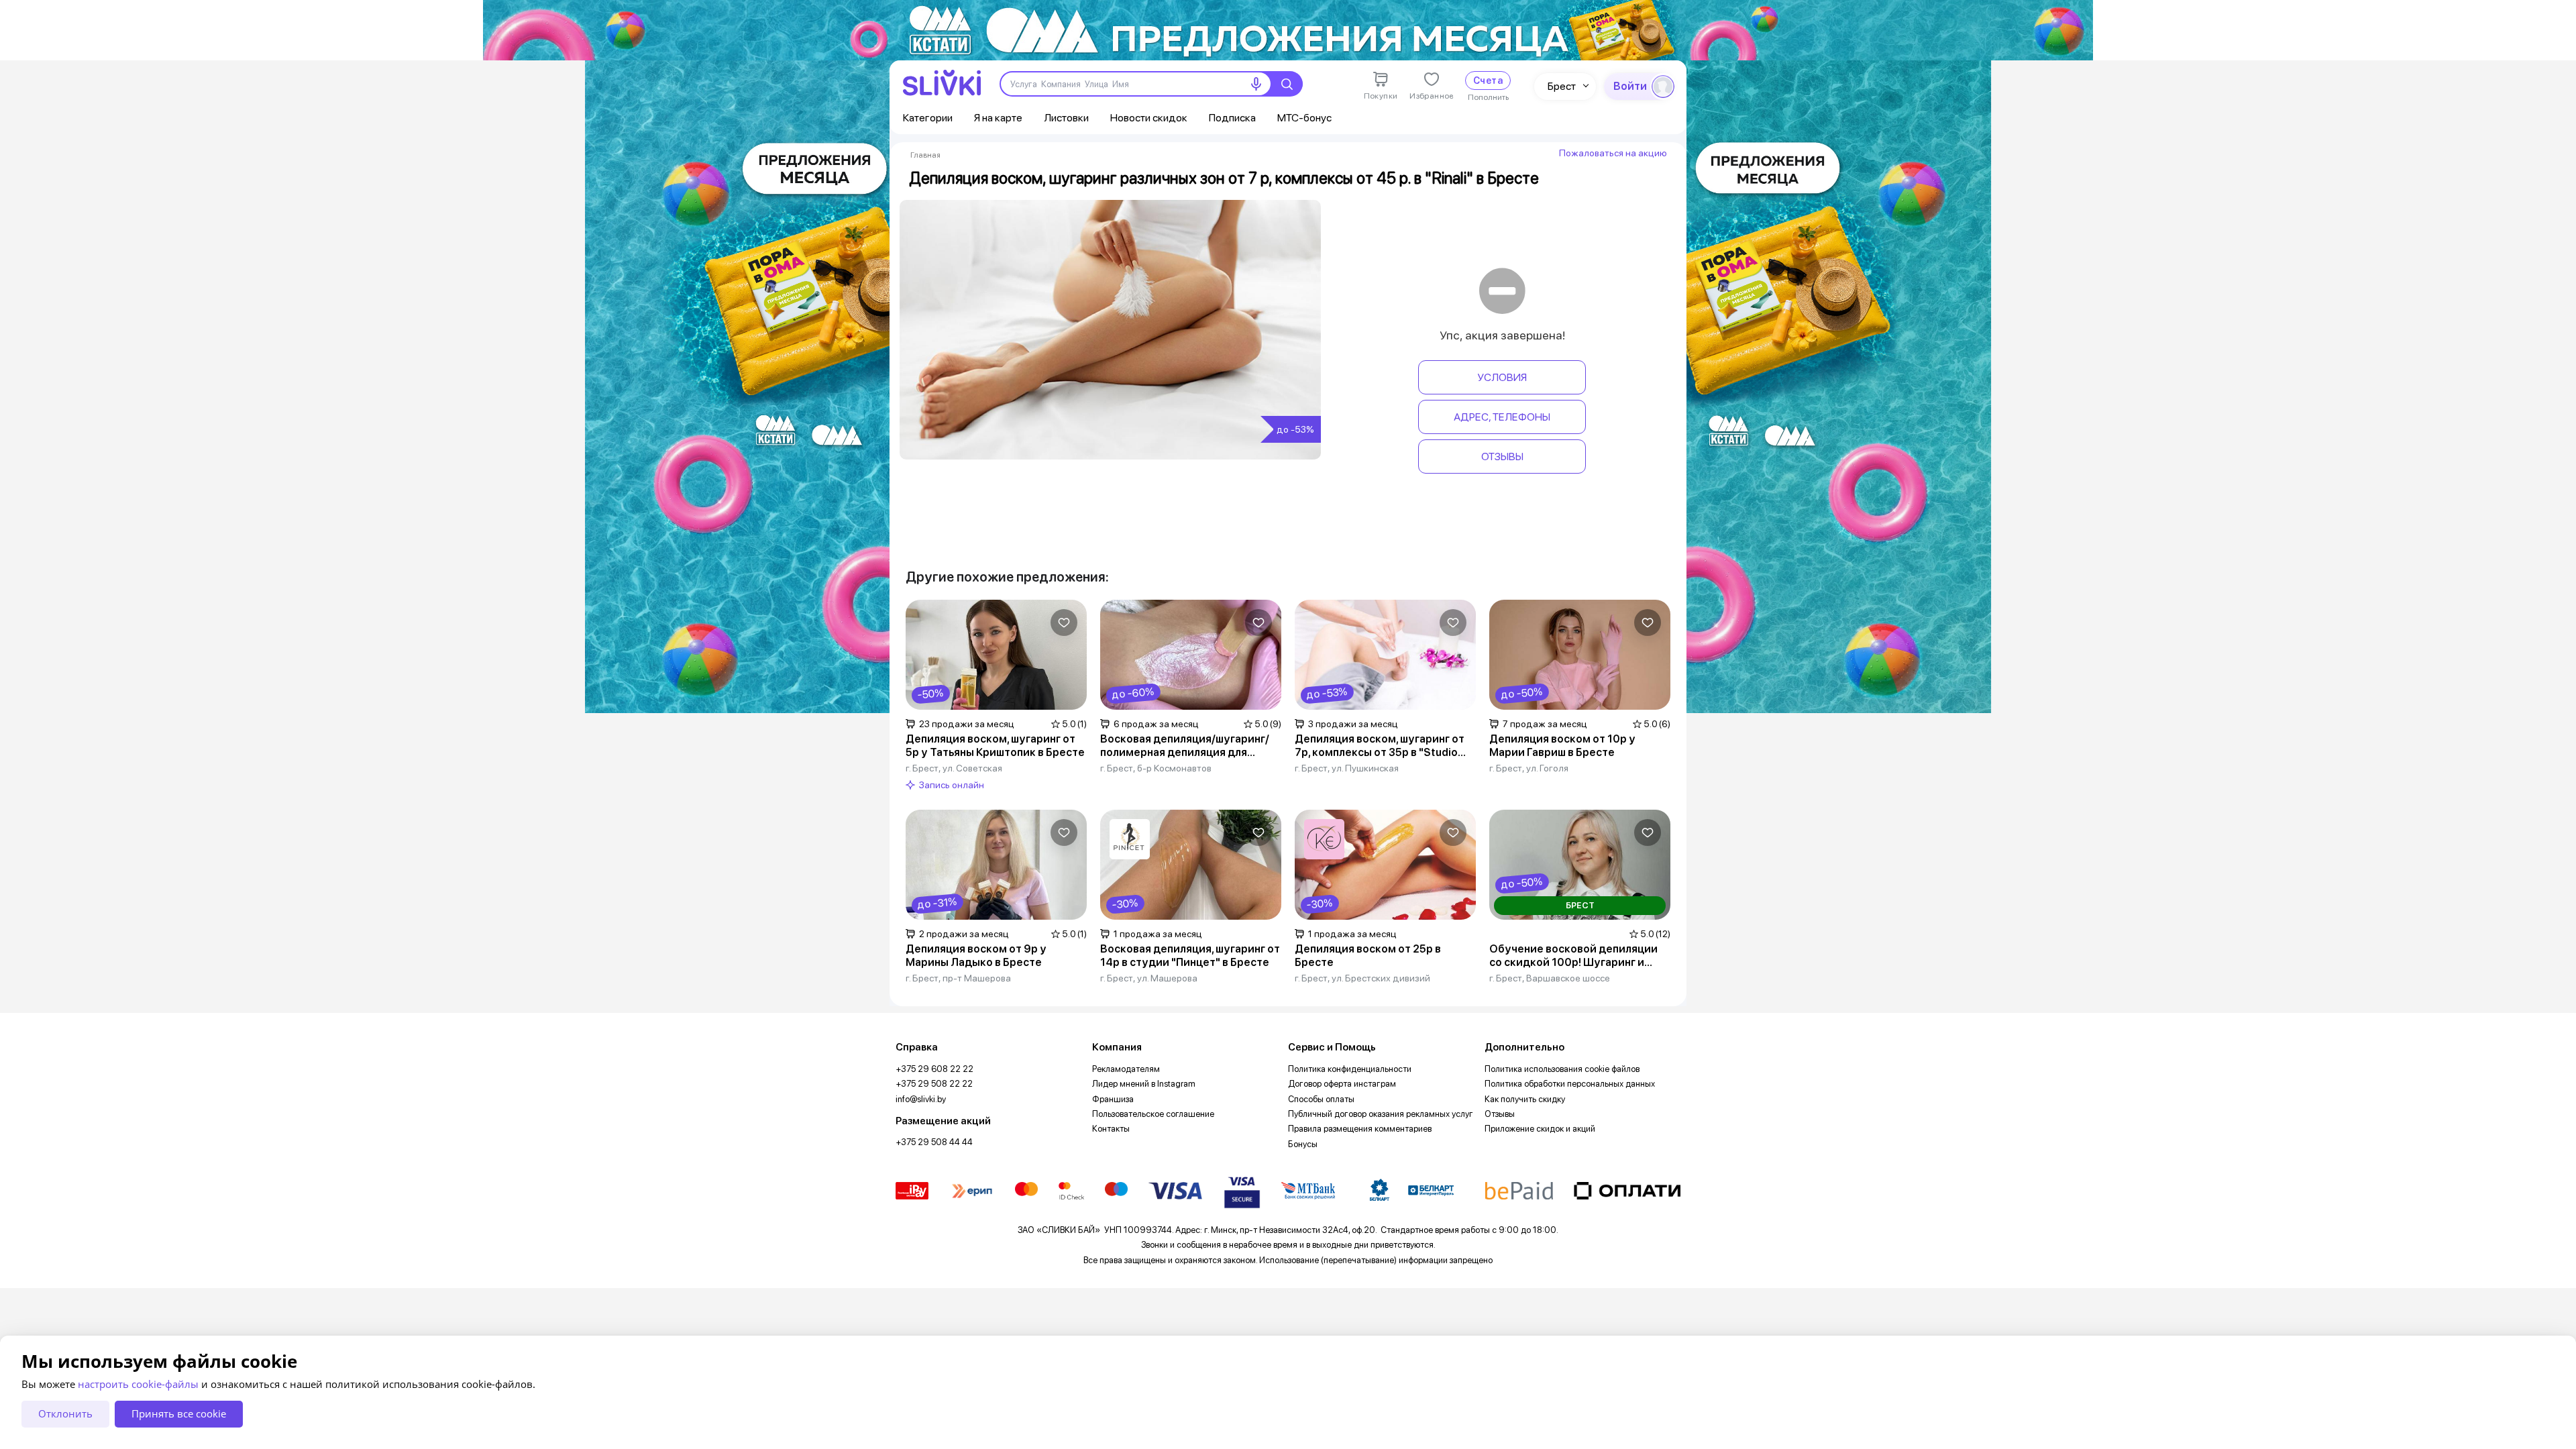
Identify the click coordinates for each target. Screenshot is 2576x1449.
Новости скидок (1149, 118)
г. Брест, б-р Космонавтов (1156, 768)
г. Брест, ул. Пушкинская (1347, 768)
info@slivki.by (921, 1099)
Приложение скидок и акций (1540, 1129)
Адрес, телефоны (1502, 417)
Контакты (1111, 1129)
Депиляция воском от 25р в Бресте (1368, 956)
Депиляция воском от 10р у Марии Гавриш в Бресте (1562, 746)
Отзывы (1502, 457)
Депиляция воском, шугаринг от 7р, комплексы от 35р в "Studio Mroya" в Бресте (1380, 746)
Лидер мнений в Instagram (1144, 1084)
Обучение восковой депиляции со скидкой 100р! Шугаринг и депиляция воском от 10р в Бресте (1573, 956)
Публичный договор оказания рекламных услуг (1381, 1114)
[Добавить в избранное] (1064, 623)
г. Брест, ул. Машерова (1149, 978)
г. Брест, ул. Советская (954, 768)
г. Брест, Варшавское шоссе (1550, 978)
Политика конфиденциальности (1350, 1069)
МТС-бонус (1304, 118)
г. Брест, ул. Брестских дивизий (1362, 978)
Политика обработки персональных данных (1570, 1084)
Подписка (1232, 118)
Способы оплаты (1321, 1099)
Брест (1562, 86)
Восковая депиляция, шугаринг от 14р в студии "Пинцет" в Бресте (1190, 956)
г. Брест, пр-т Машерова (958, 978)
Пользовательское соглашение (1153, 1114)
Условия (1502, 377)
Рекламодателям (1126, 1069)
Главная (925, 155)
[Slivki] (942, 83)
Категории (928, 118)
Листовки (1066, 118)
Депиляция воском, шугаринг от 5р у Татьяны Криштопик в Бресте (995, 746)
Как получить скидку (1525, 1099)
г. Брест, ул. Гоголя (1529, 768)
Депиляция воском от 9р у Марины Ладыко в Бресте (976, 956)
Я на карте (998, 118)
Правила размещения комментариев (1360, 1129)
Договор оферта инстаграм (1342, 1084)
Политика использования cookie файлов (1562, 1069)
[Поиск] (1287, 84)
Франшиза (1113, 1099)
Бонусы (1303, 1144)
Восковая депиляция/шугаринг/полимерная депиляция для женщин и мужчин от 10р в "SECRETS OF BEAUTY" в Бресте (1185, 746)
